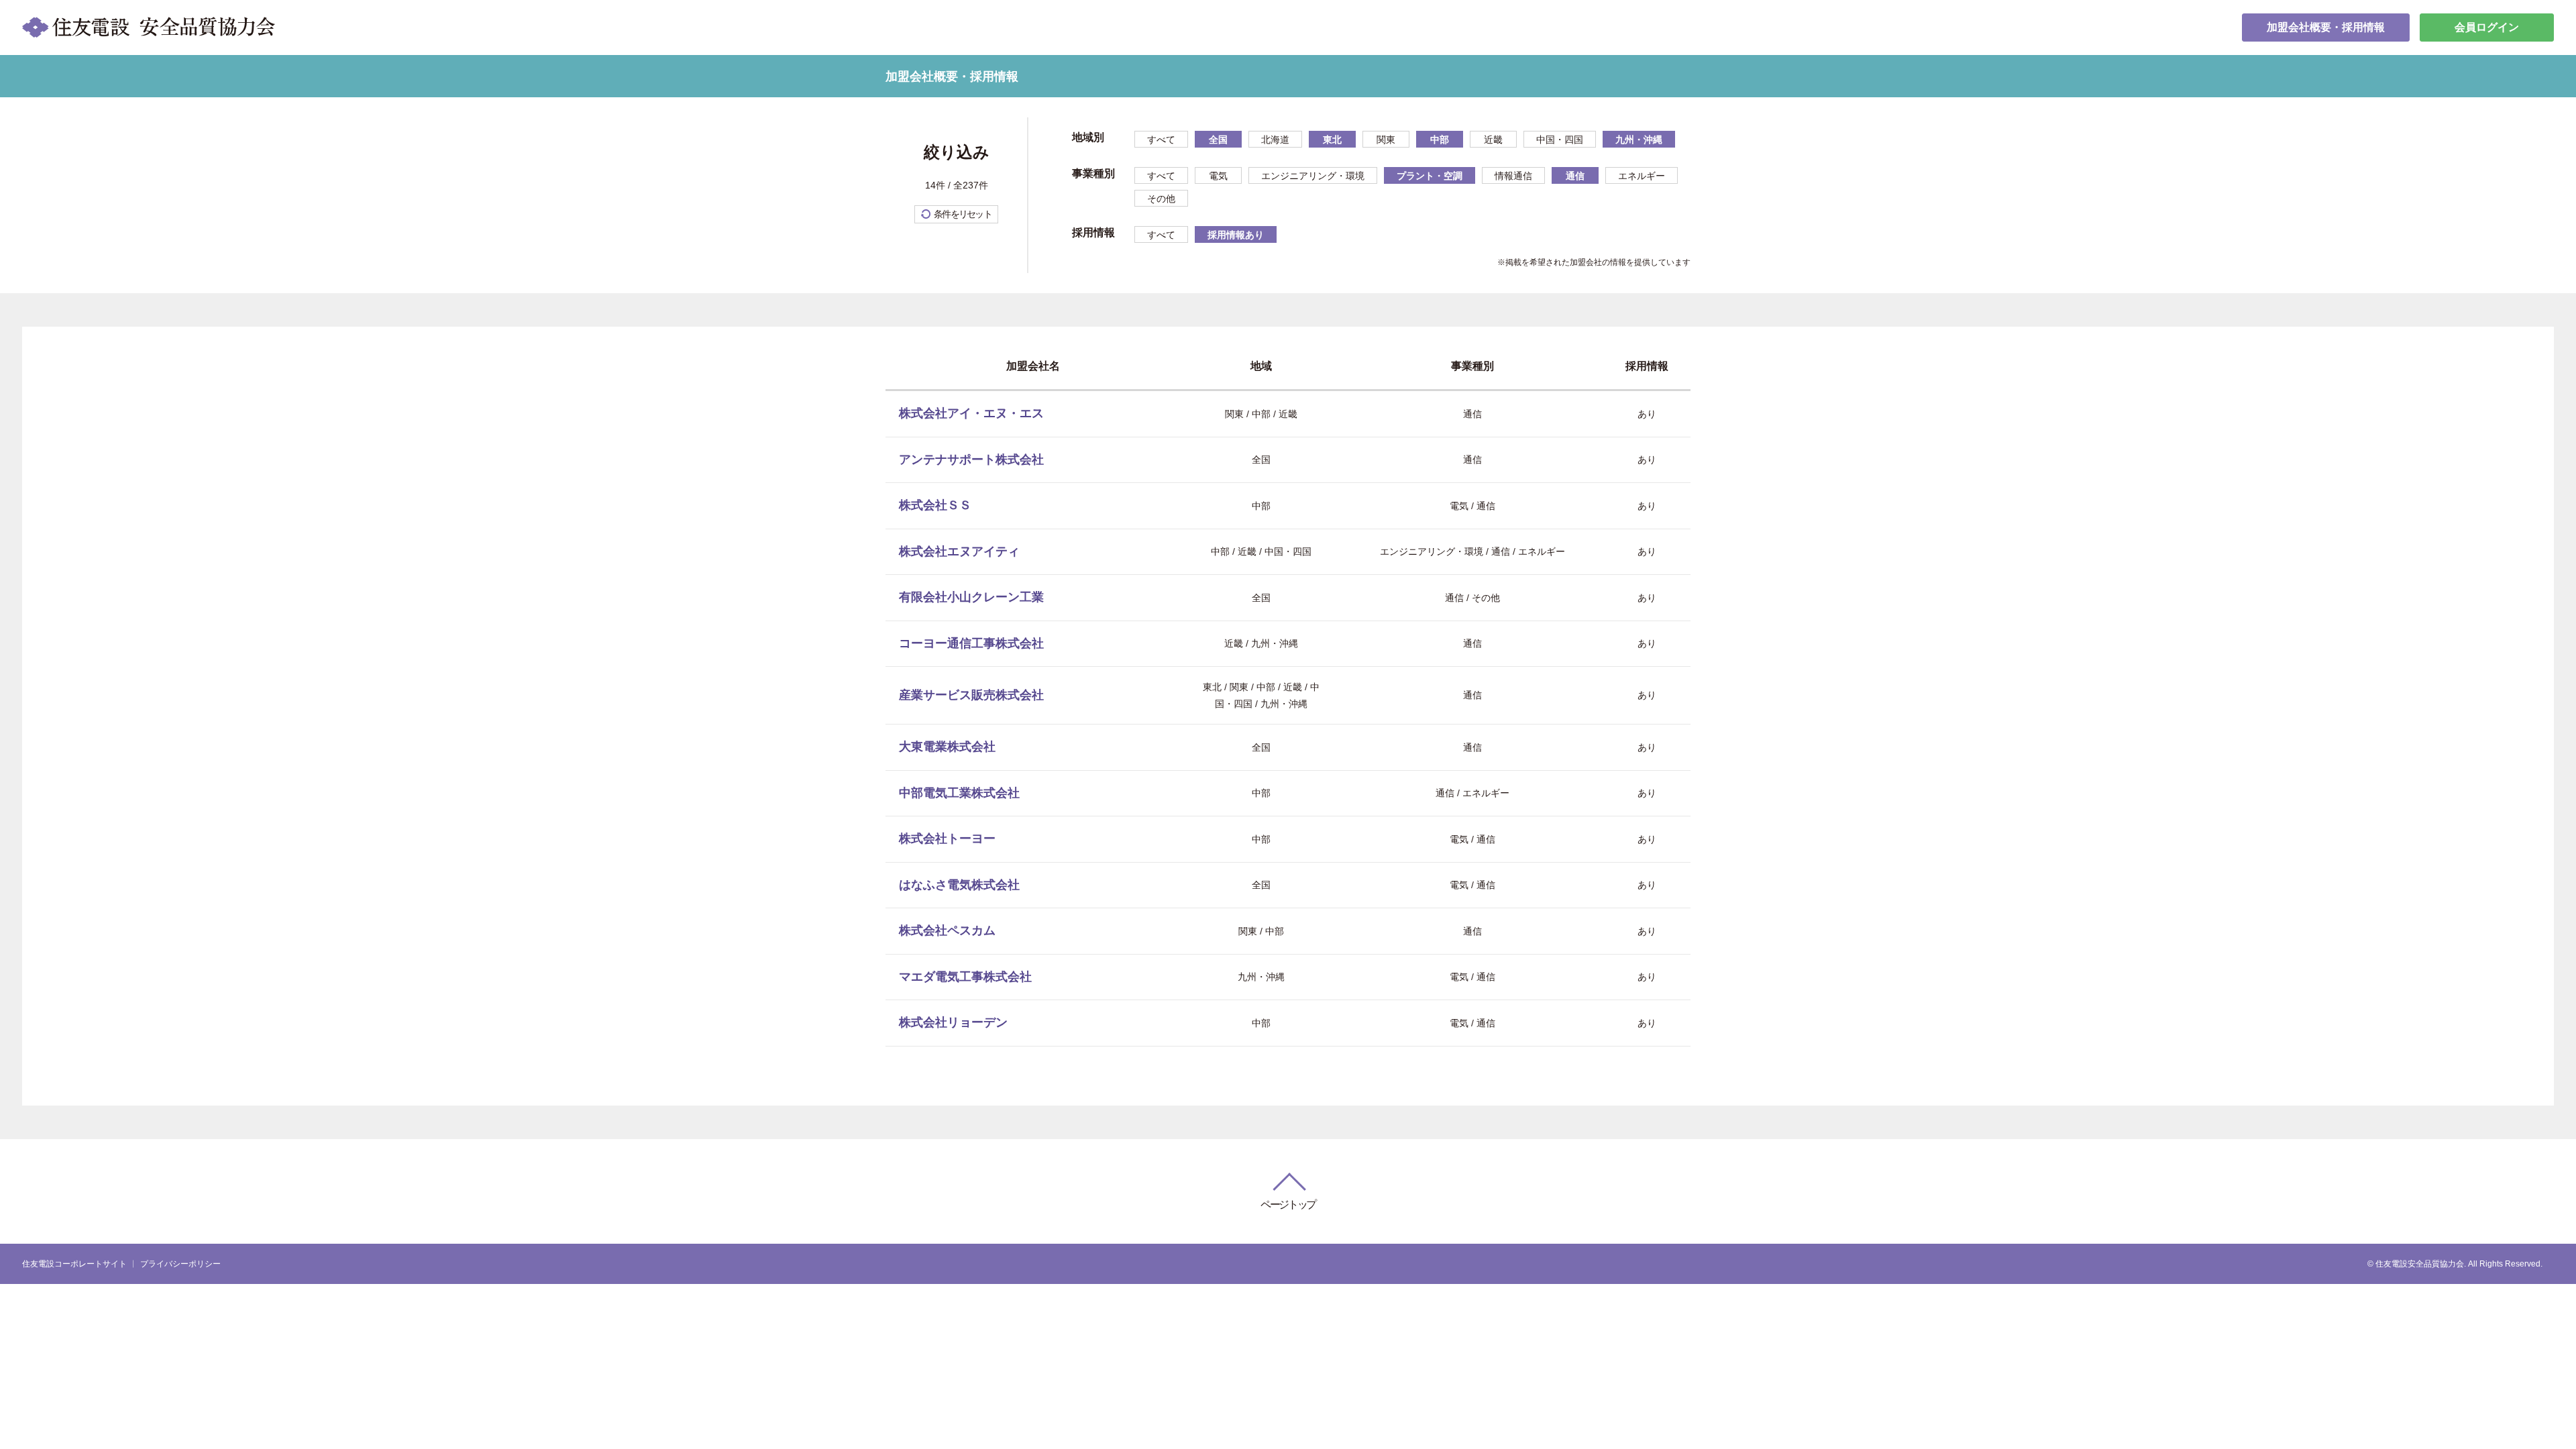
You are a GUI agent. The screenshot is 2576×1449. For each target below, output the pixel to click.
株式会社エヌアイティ (959, 551)
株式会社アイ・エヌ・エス (971, 413)
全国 (1218, 140)
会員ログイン (2487, 27)
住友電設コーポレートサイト (74, 1264)
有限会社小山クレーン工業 (971, 597)
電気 (1218, 176)
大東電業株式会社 (947, 747)
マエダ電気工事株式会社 (965, 977)
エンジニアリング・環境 (1313, 176)
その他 (1161, 199)
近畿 (1493, 140)
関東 (1386, 140)
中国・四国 (1560, 140)
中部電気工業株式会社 (959, 793)
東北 (1332, 140)
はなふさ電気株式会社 (959, 885)
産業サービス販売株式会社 (971, 695)
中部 (1440, 140)
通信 (1575, 176)
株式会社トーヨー (947, 839)
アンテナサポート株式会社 (971, 460)
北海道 (1275, 140)
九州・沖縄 (1639, 140)
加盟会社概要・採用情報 (2326, 27)
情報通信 (1513, 176)
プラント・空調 (1430, 176)
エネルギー (1642, 176)
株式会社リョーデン (953, 1022)
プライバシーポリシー (180, 1264)
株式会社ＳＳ (935, 505)
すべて (1161, 140)
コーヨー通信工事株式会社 (971, 643)
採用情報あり (1236, 235)
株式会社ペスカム (947, 930)
